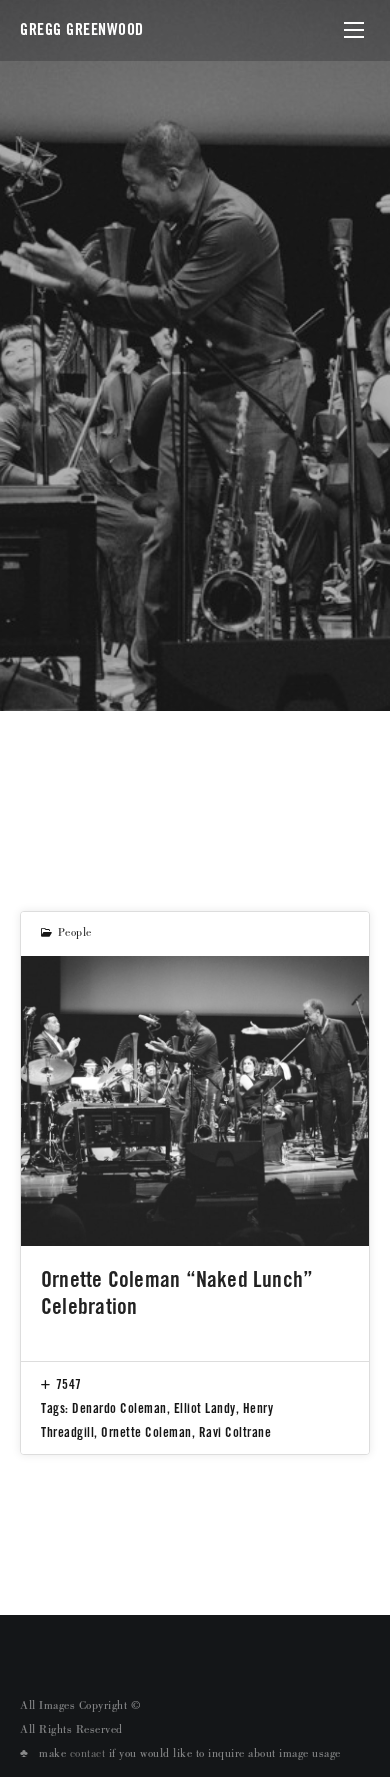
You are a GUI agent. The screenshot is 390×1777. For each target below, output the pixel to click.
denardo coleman (119, 1408)
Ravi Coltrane (235, 1432)
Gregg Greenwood (82, 29)
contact (88, 1755)
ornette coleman (146, 1432)
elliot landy (205, 1408)
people (75, 934)
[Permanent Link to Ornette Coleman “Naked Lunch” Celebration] (195, 1101)
